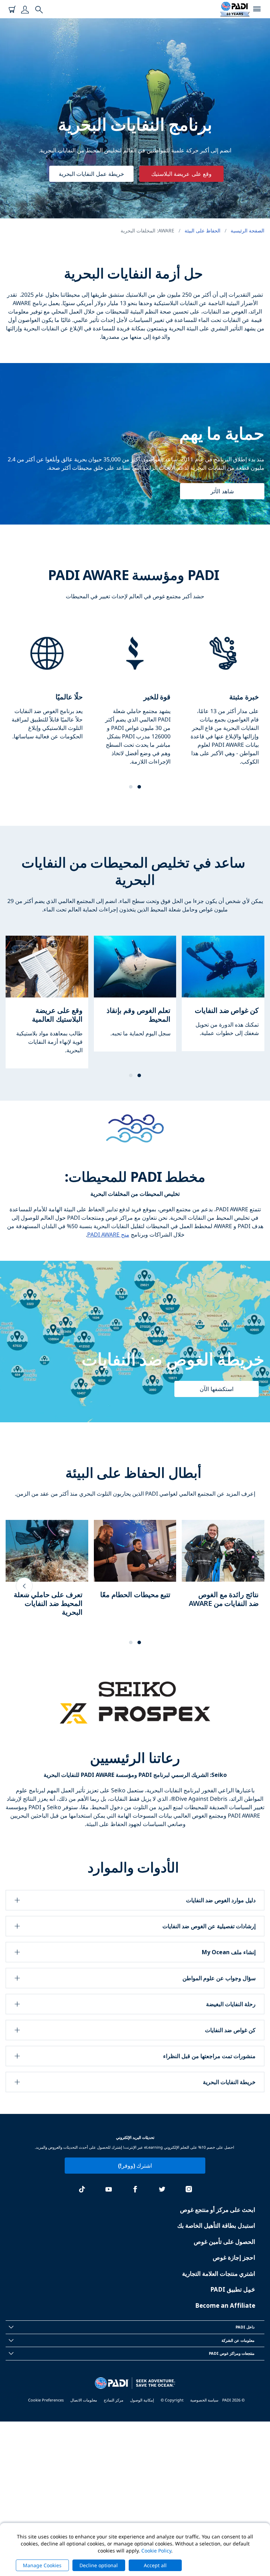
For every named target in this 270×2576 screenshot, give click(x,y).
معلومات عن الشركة (238, 2340)
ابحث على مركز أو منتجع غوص (218, 2210)
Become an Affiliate (225, 2305)
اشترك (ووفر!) (135, 2166)
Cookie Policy (156, 2551)
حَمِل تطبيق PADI (233, 2289)
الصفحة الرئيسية (247, 230)
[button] (139, 787)
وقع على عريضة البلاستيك (181, 174)
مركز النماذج (114, 2400)
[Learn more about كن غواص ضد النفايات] (223, 993)
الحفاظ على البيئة (202, 230)
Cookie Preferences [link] (46, 2400)
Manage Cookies (42, 2565)
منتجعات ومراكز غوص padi (232, 2353)
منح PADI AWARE (108, 1234)
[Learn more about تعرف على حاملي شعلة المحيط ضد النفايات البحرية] (47, 1575)
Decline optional (99, 2565)
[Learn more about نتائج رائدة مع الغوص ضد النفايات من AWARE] (223, 1571)
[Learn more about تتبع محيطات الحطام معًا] (135, 1566)
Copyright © (172, 2400)
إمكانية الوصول (142, 2400)
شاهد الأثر (222, 491)
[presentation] (24, 1586)
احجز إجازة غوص (234, 2257)
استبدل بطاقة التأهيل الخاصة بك (216, 2225)
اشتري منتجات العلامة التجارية (219, 2274)
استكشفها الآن (216, 1389)
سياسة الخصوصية (204, 2400)
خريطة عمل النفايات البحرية (91, 174)
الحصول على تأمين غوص (224, 2242)
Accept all (155, 2565)
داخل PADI (245, 2327)
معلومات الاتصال (84, 2400)
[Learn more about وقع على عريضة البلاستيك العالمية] (47, 1002)
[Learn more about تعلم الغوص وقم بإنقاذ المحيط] (135, 994)
